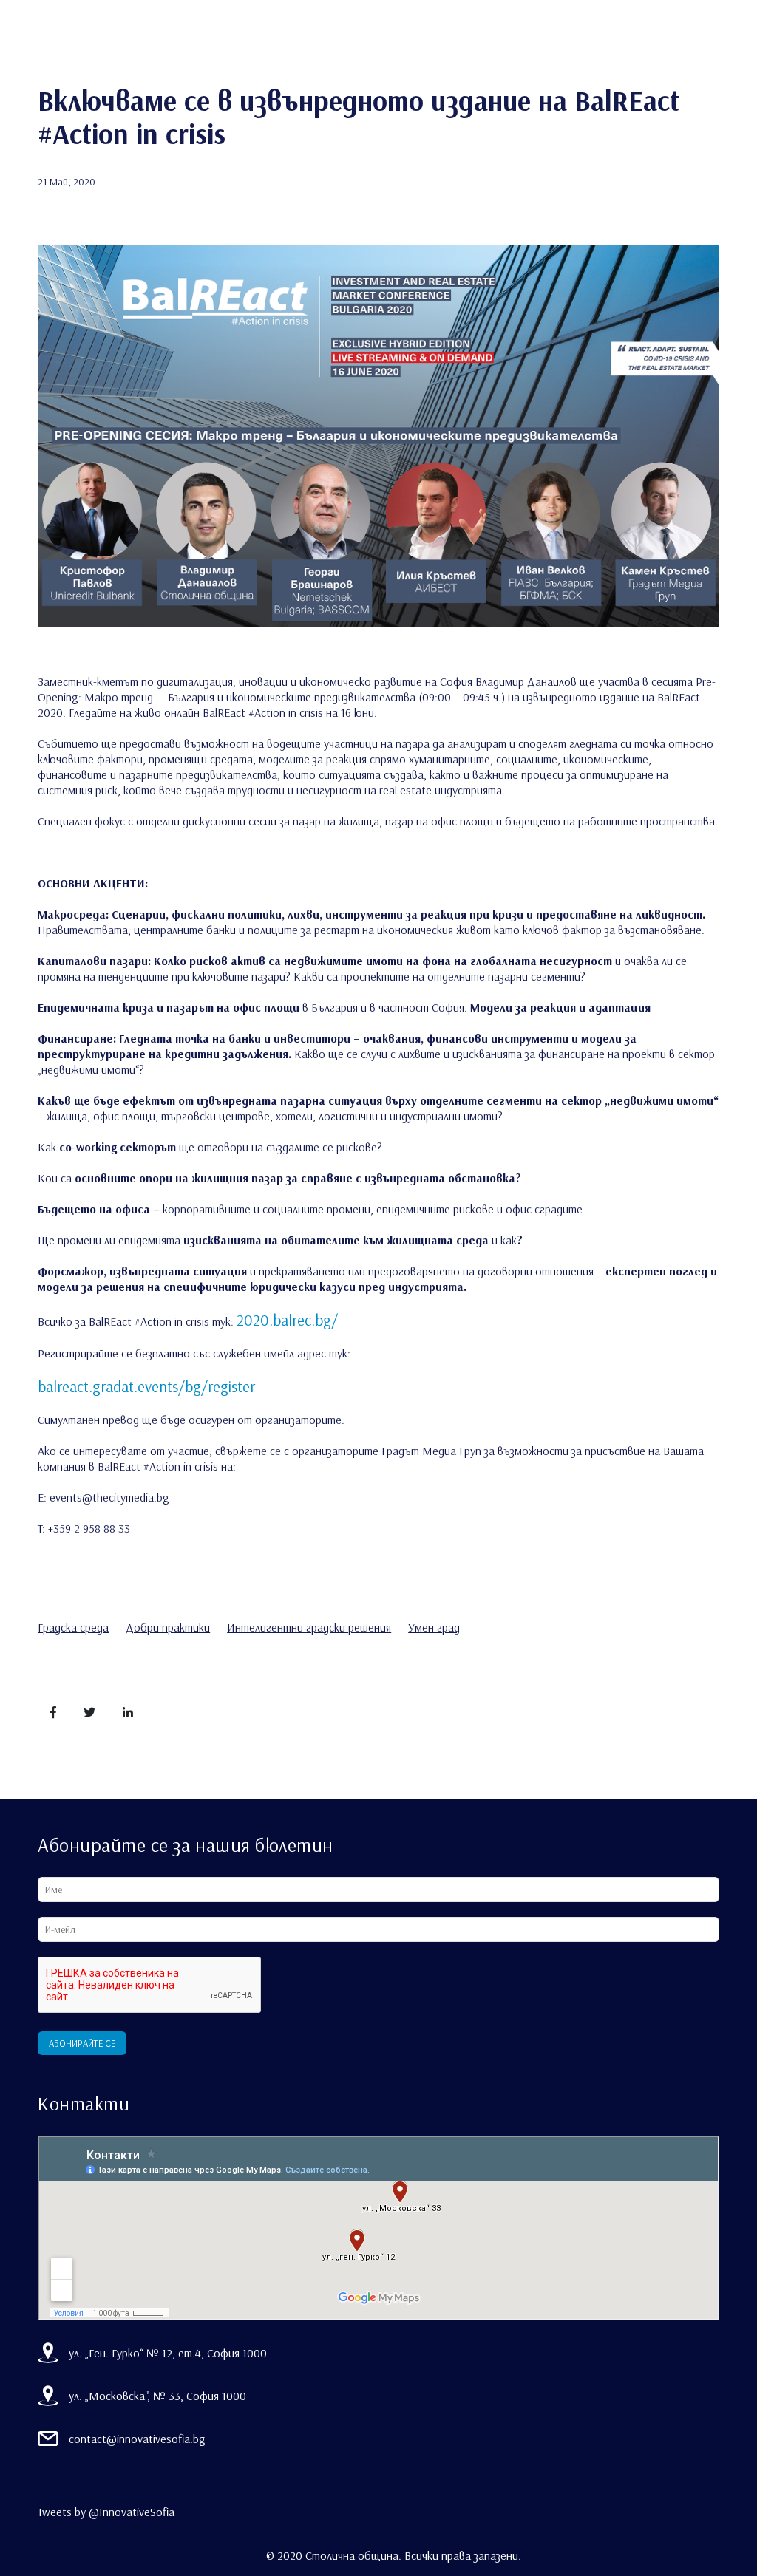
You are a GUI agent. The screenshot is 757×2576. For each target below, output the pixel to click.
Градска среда (73, 1627)
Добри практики (168, 1627)
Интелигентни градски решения (309, 1627)
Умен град (434, 1627)
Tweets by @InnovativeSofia (106, 2512)
